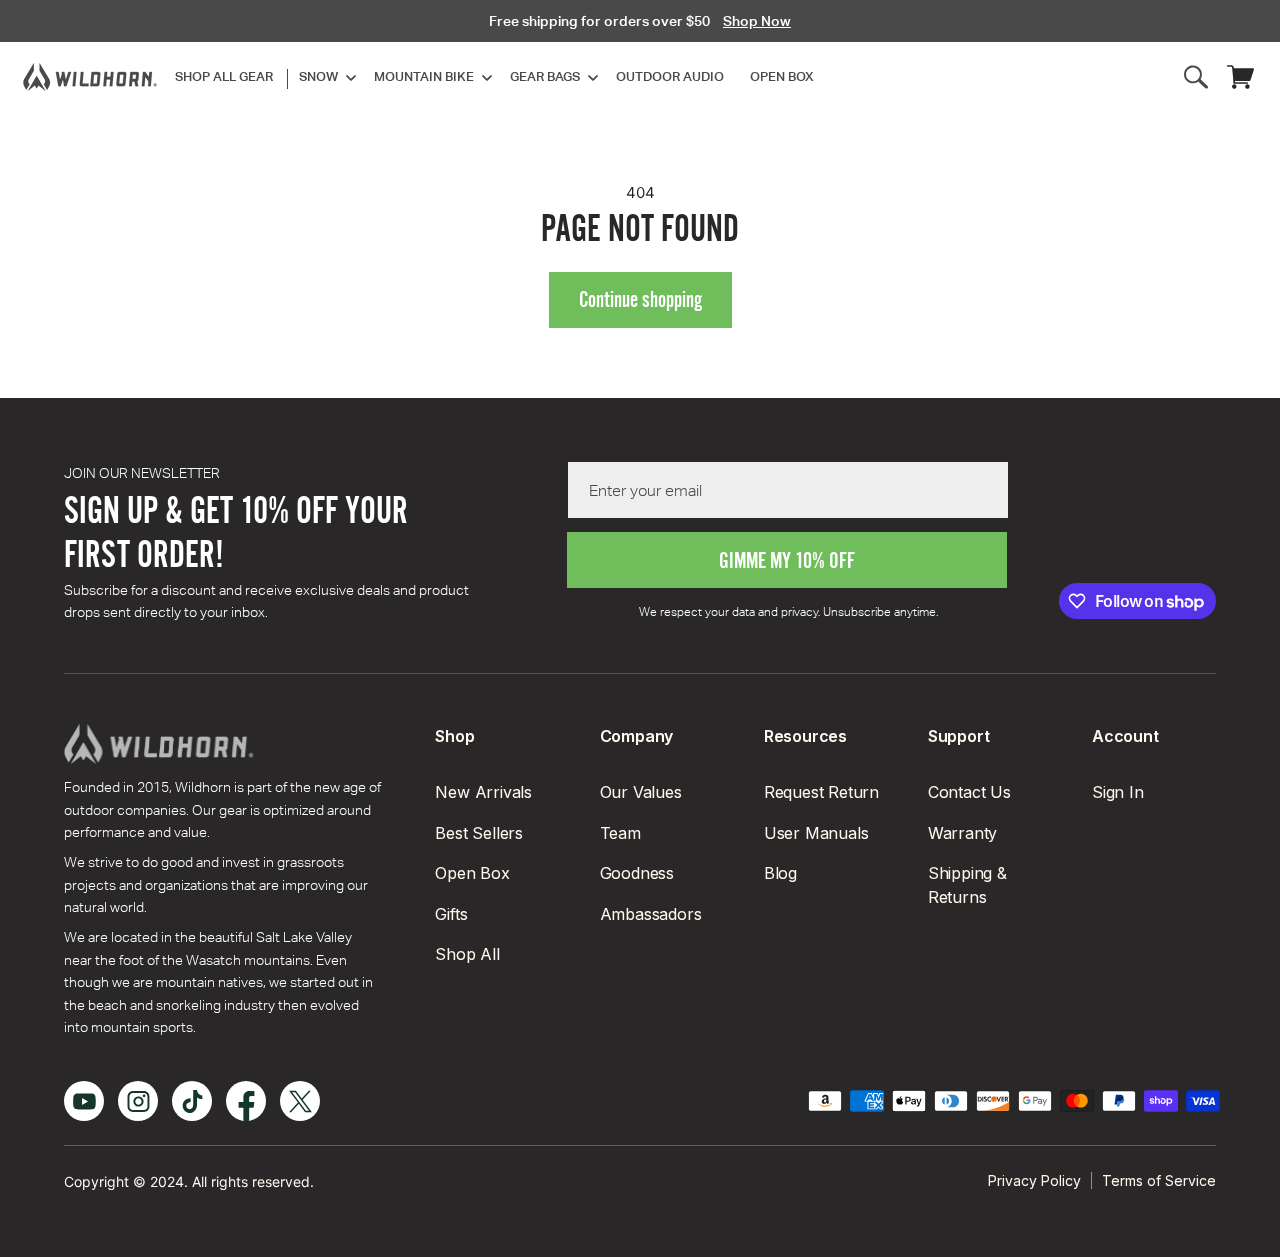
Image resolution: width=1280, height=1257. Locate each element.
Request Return (821, 792)
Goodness (637, 873)
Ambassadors (651, 914)
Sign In (1118, 792)
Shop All (467, 954)
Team (620, 833)
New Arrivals (483, 792)
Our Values (641, 792)
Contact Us (969, 792)
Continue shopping (640, 299)
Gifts (451, 914)
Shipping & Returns (967, 885)
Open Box (472, 873)
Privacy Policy (1034, 1180)
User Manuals (816, 833)
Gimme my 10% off (787, 560)
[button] (323, 77)
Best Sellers (479, 833)
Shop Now (757, 21)
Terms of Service (1159, 1180)
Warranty (962, 833)
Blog (780, 873)
